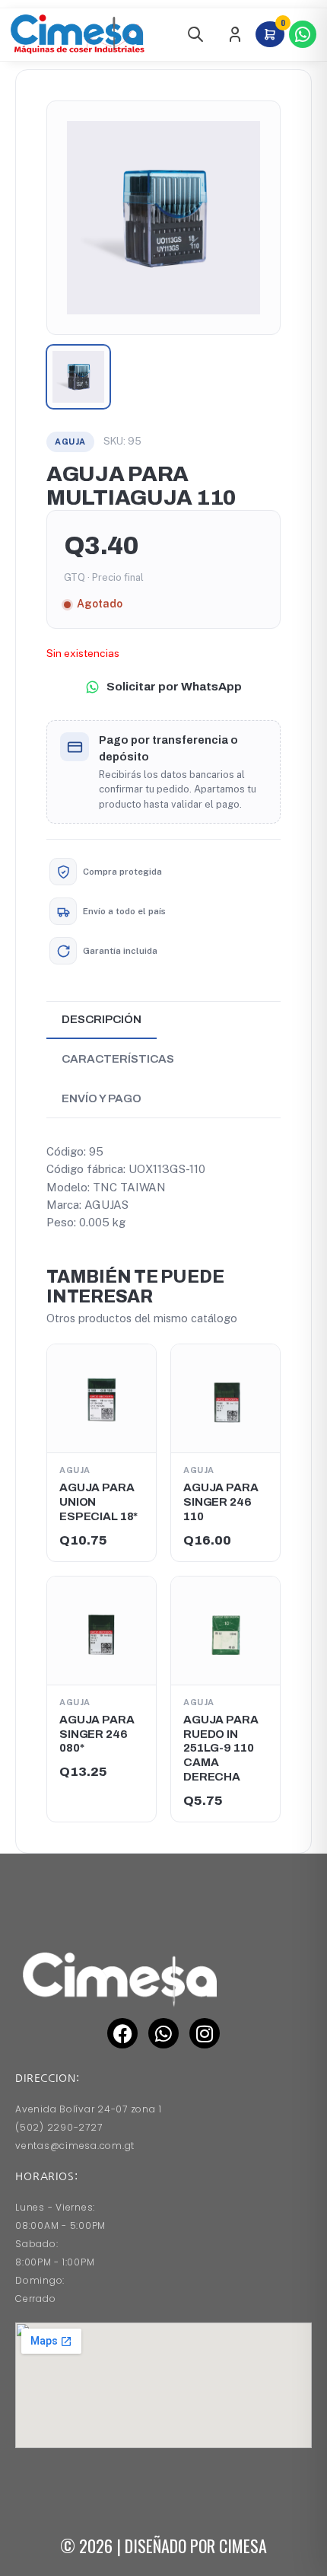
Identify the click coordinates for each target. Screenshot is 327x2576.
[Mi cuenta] (235, 34)
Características (118, 1059)
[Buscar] (195, 34)
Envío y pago (102, 1098)
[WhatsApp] (303, 34)
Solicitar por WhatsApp (174, 686)
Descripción (102, 1019)
